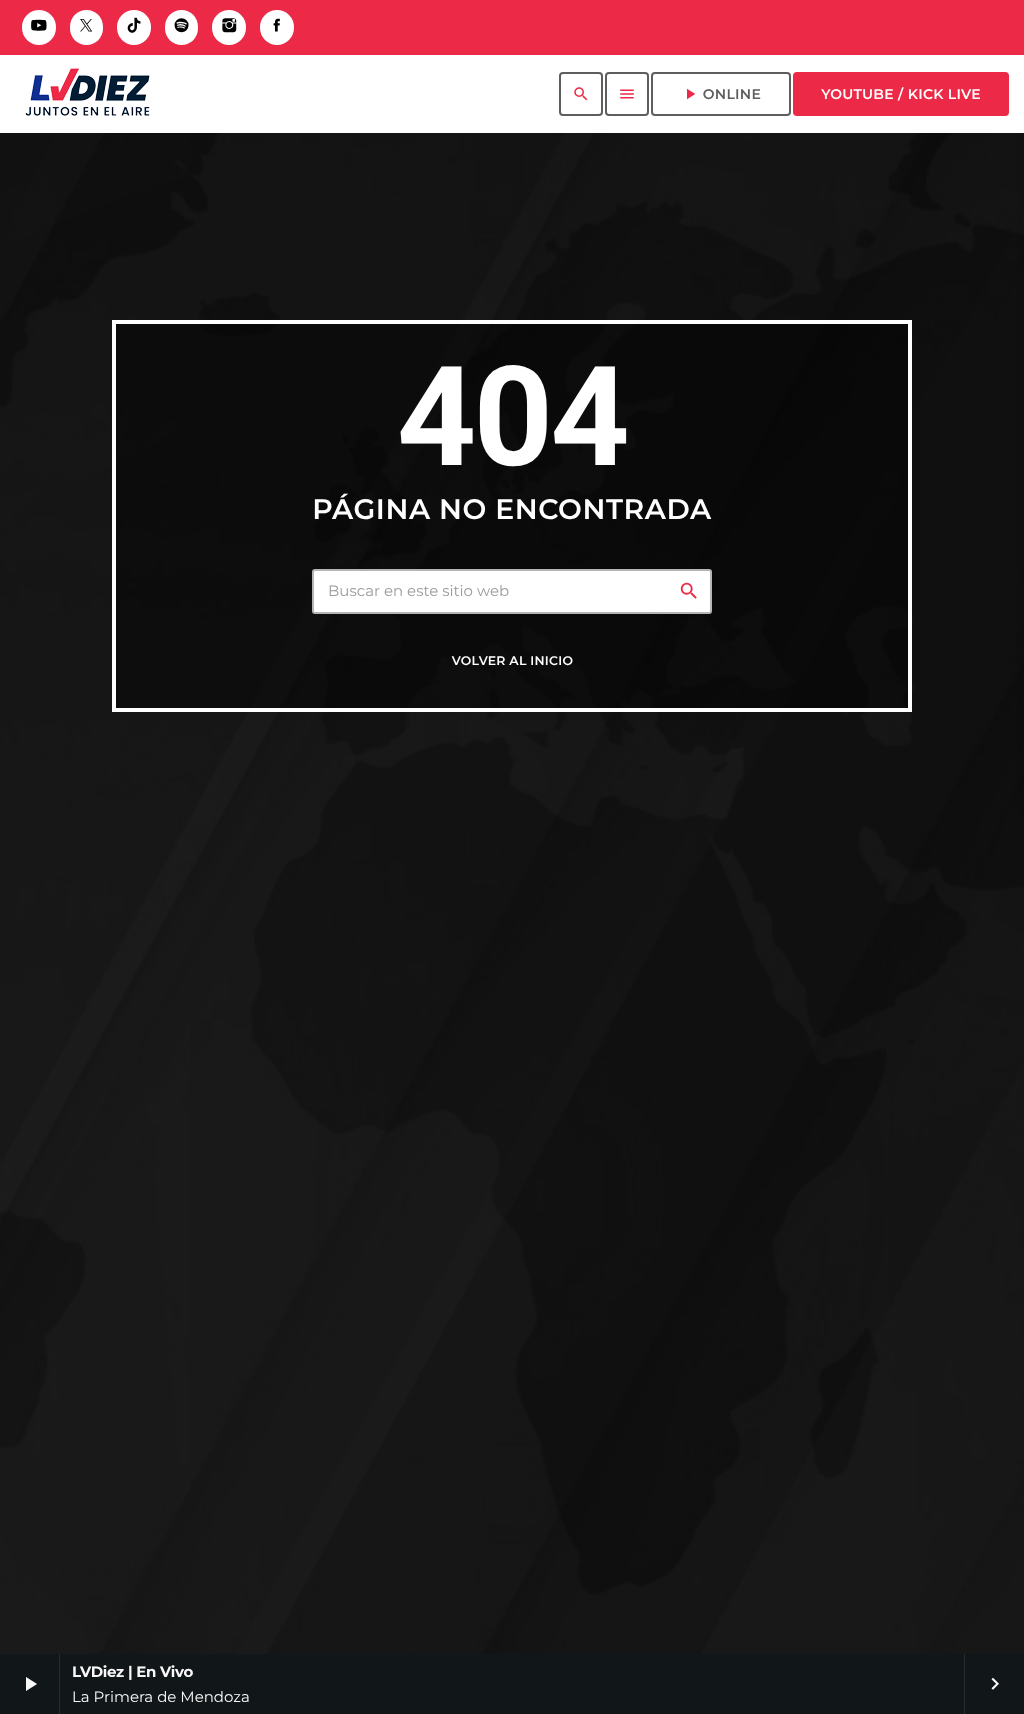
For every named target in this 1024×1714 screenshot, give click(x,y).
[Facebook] (277, 27)
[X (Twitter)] (87, 27)
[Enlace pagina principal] (87, 94)
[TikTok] (134, 27)
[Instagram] (229, 27)
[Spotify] (182, 27)
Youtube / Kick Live (901, 94)
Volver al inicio (512, 661)
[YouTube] (39, 27)
